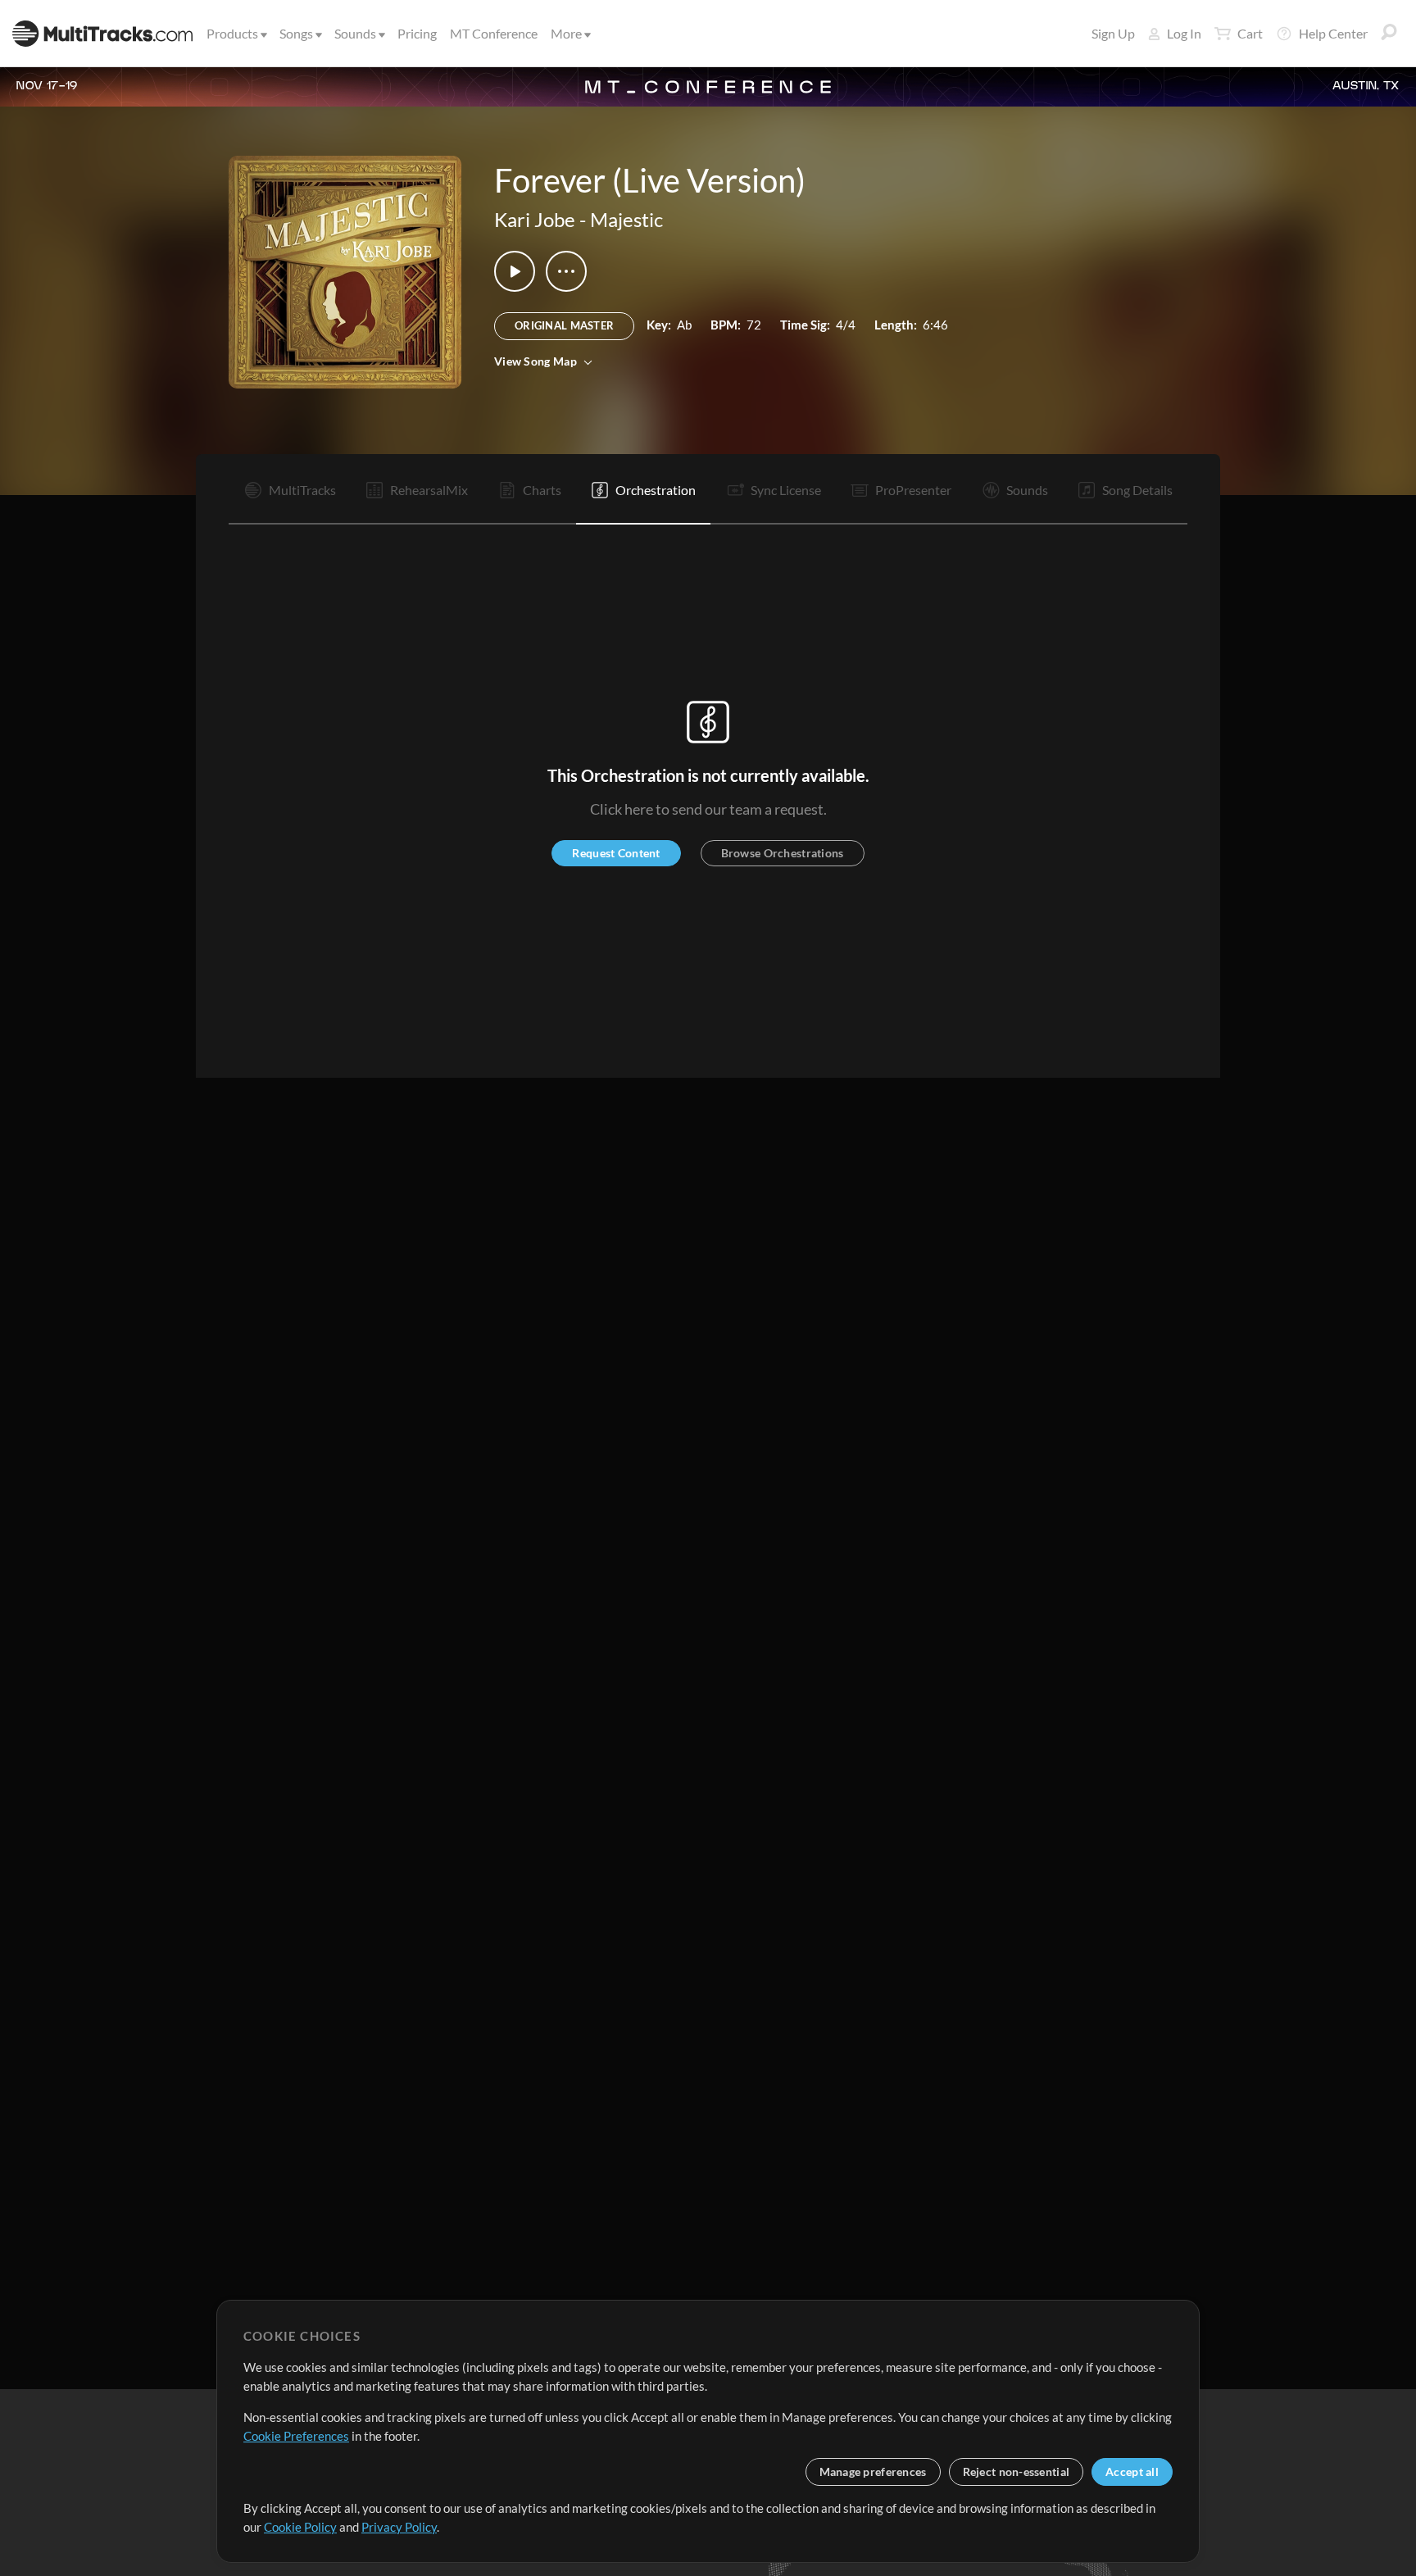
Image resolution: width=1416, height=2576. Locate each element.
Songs (296, 33)
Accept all (1132, 2472)
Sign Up (1113, 33)
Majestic (626, 219)
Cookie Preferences (296, 2436)
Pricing (417, 33)
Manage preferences (873, 2472)
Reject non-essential (1017, 2472)
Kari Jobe (535, 219)
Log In (1184, 33)
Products (232, 33)
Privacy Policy (399, 2527)
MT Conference (494, 33)
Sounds (355, 33)
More (566, 33)
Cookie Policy (300, 2527)
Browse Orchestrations (783, 853)
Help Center (1333, 33)
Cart (1250, 33)
